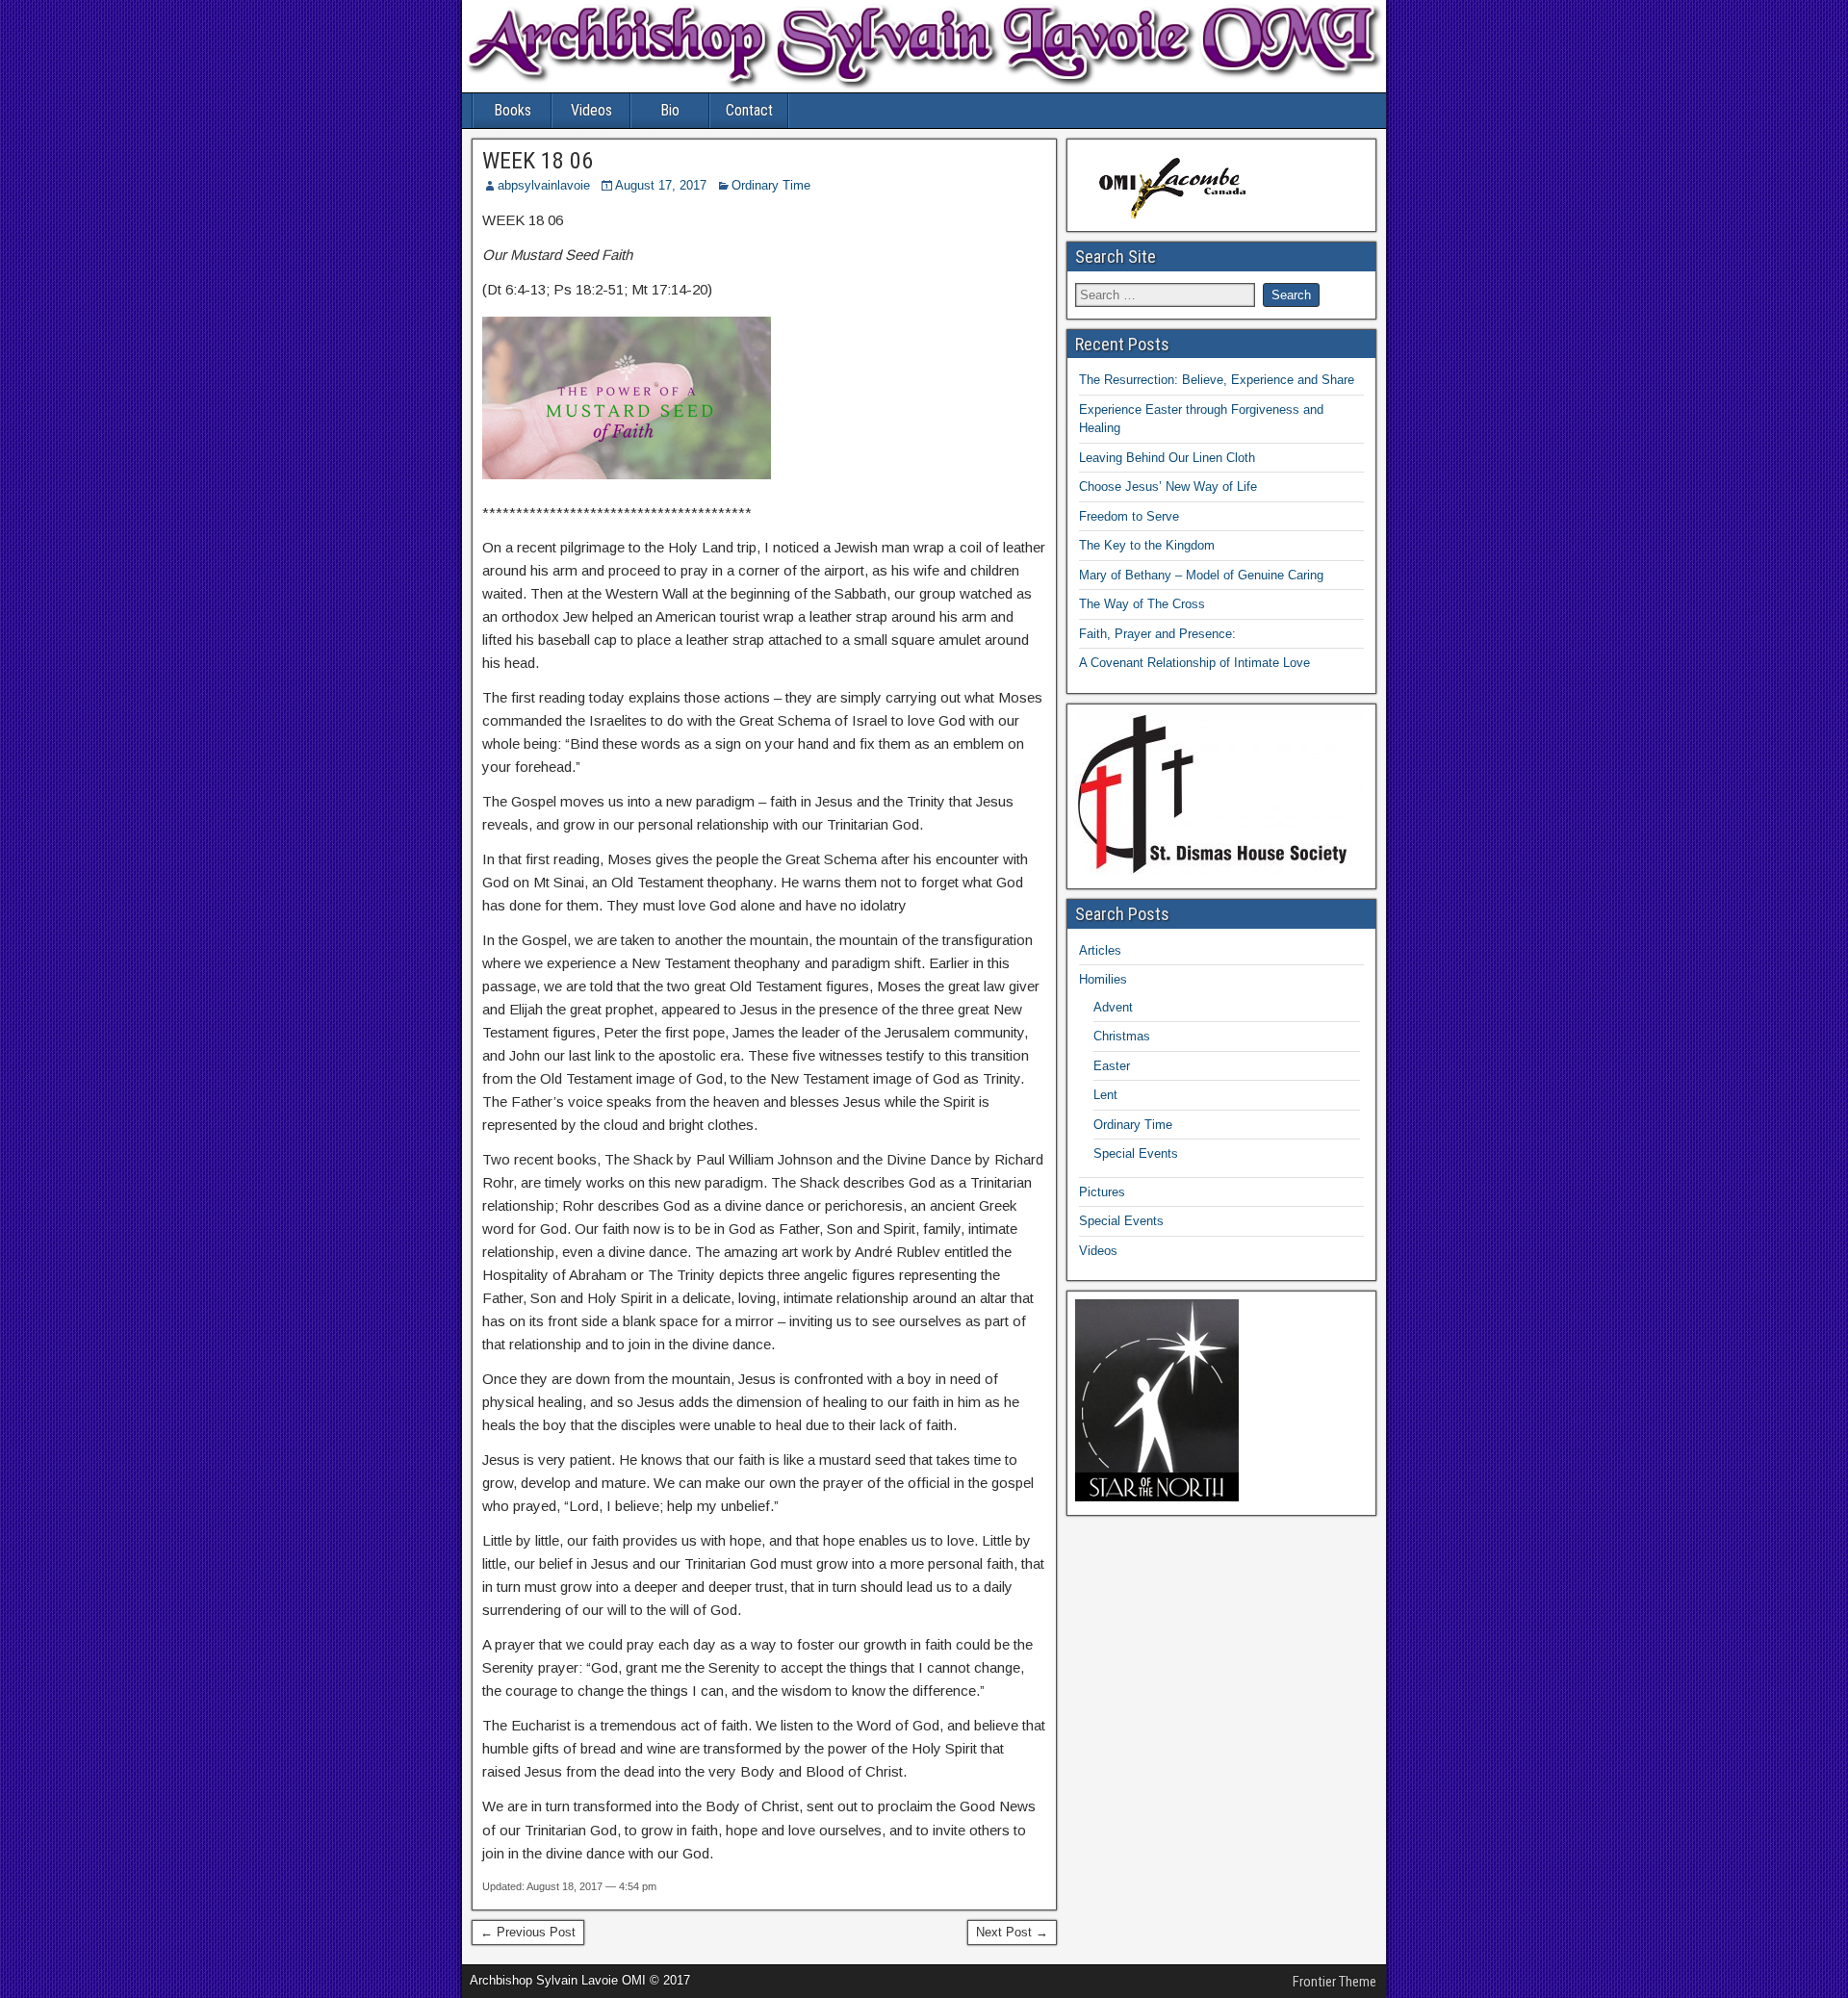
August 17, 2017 (661, 185)
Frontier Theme (1335, 1982)
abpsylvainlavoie (544, 185)
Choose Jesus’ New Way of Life (1168, 487)
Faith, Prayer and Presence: (1157, 634)
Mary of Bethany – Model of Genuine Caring (1201, 575)
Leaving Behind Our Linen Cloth (1167, 458)
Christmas (1122, 1036)
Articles (1100, 950)
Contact (749, 110)
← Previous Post (528, 1932)
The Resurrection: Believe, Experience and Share (1217, 380)
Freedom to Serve (1129, 516)
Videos (591, 110)
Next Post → (1012, 1932)
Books (513, 110)
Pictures (1102, 1192)
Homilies (1103, 979)
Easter (1112, 1066)
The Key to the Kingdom (1147, 545)
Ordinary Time (771, 185)
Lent (1105, 1095)
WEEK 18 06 (538, 161)
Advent (1113, 1007)
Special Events (1136, 1153)
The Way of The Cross (1142, 604)
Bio (670, 110)
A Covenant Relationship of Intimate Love (1194, 663)
